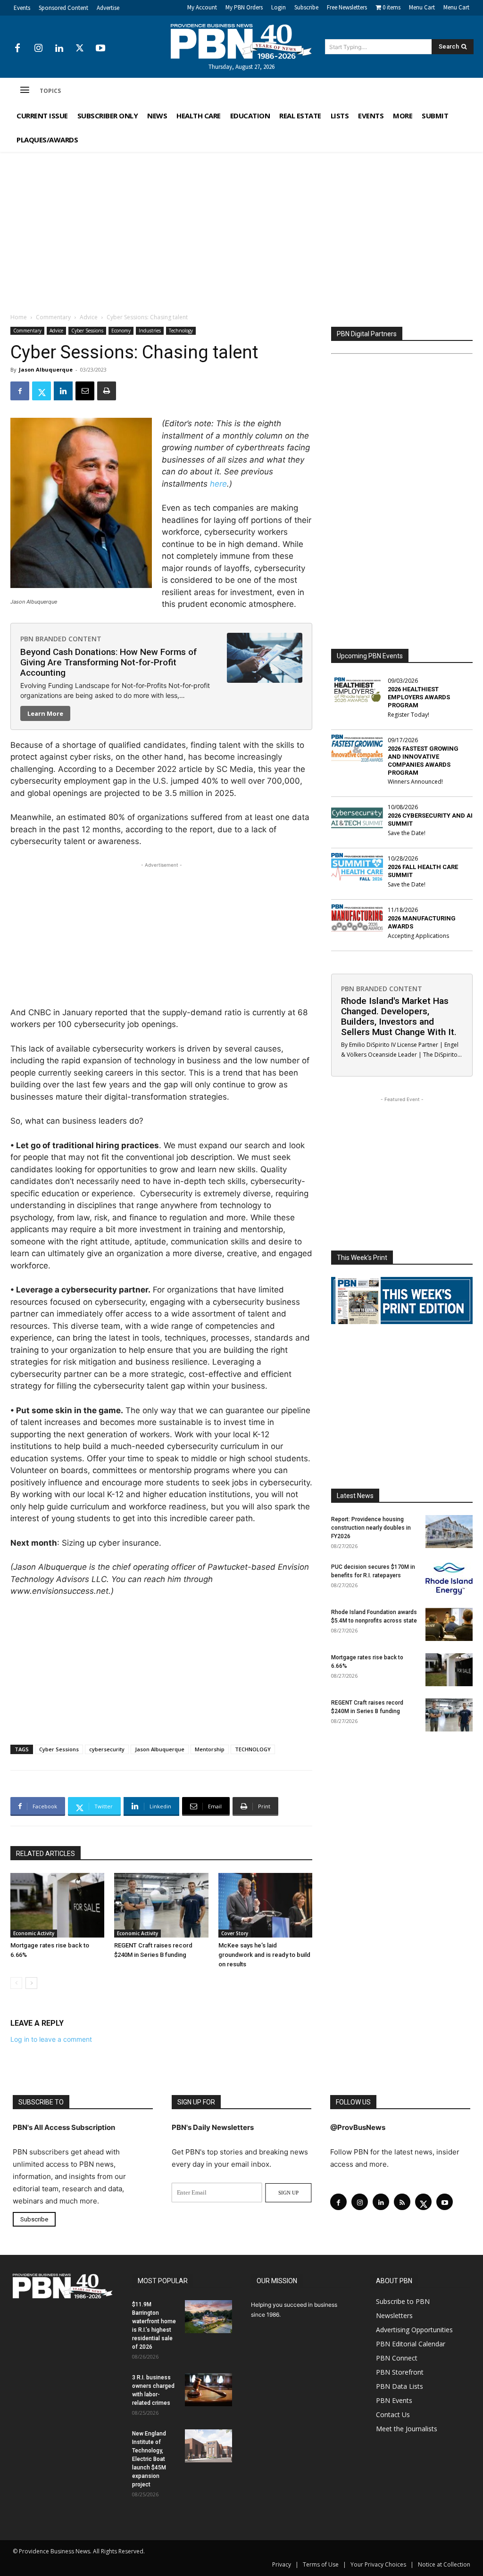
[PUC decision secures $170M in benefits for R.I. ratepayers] (449, 1579)
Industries (150, 331)
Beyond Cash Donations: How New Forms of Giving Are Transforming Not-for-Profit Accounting (108, 662)
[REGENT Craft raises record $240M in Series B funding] (161, 1905)
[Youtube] (100, 49)
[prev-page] (16, 1983)
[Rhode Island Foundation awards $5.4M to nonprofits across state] (449, 1624)
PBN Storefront (400, 2372)
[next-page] (31, 1983)
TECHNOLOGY (253, 1749)
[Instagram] (38, 49)
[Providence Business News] (242, 41)
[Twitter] (80, 49)
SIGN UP (288, 2193)
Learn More (45, 713)
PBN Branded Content (61, 639)
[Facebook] (17, 49)
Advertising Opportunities (414, 2330)
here (218, 484)
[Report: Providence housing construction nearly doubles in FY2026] (449, 1532)
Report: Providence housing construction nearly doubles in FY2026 (371, 1528)
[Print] (107, 391)
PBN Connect (397, 2358)
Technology (181, 331)
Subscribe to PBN (403, 2301)
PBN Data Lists (400, 2386)
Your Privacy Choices (378, 2564)
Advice (89, 317)
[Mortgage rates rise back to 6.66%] (57, 1905)
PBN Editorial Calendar (411, 2344)
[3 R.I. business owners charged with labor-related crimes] (208, 2390)
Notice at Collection (444, 2564)
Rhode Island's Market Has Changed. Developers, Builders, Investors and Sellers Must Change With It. (399, 1016)
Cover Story (235, 1933)
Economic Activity (34, 1933)
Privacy (282, 2564)
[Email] (85, 391)
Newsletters (394, 2315)
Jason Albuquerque (46, 369)
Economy (121, 331)
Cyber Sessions (87, 331)
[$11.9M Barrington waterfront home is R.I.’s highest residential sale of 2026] (208, 2317)
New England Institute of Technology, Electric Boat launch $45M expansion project (149, 2459)
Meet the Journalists (407, 2429)
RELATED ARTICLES (46, 1854)
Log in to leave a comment (51, 2039)
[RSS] (402, 2202)
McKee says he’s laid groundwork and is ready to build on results (264, 1955)
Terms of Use (321, 2564)
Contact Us (393, 2414)
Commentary (53, 317)
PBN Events (394, 2400)
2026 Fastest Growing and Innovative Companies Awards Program (423, 761)
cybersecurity (107, 1749)
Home (19, 317)
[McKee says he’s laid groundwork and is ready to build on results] (265, 1905)
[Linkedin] (59, 49)
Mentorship (210, 1749)
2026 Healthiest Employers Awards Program (419, 697)
